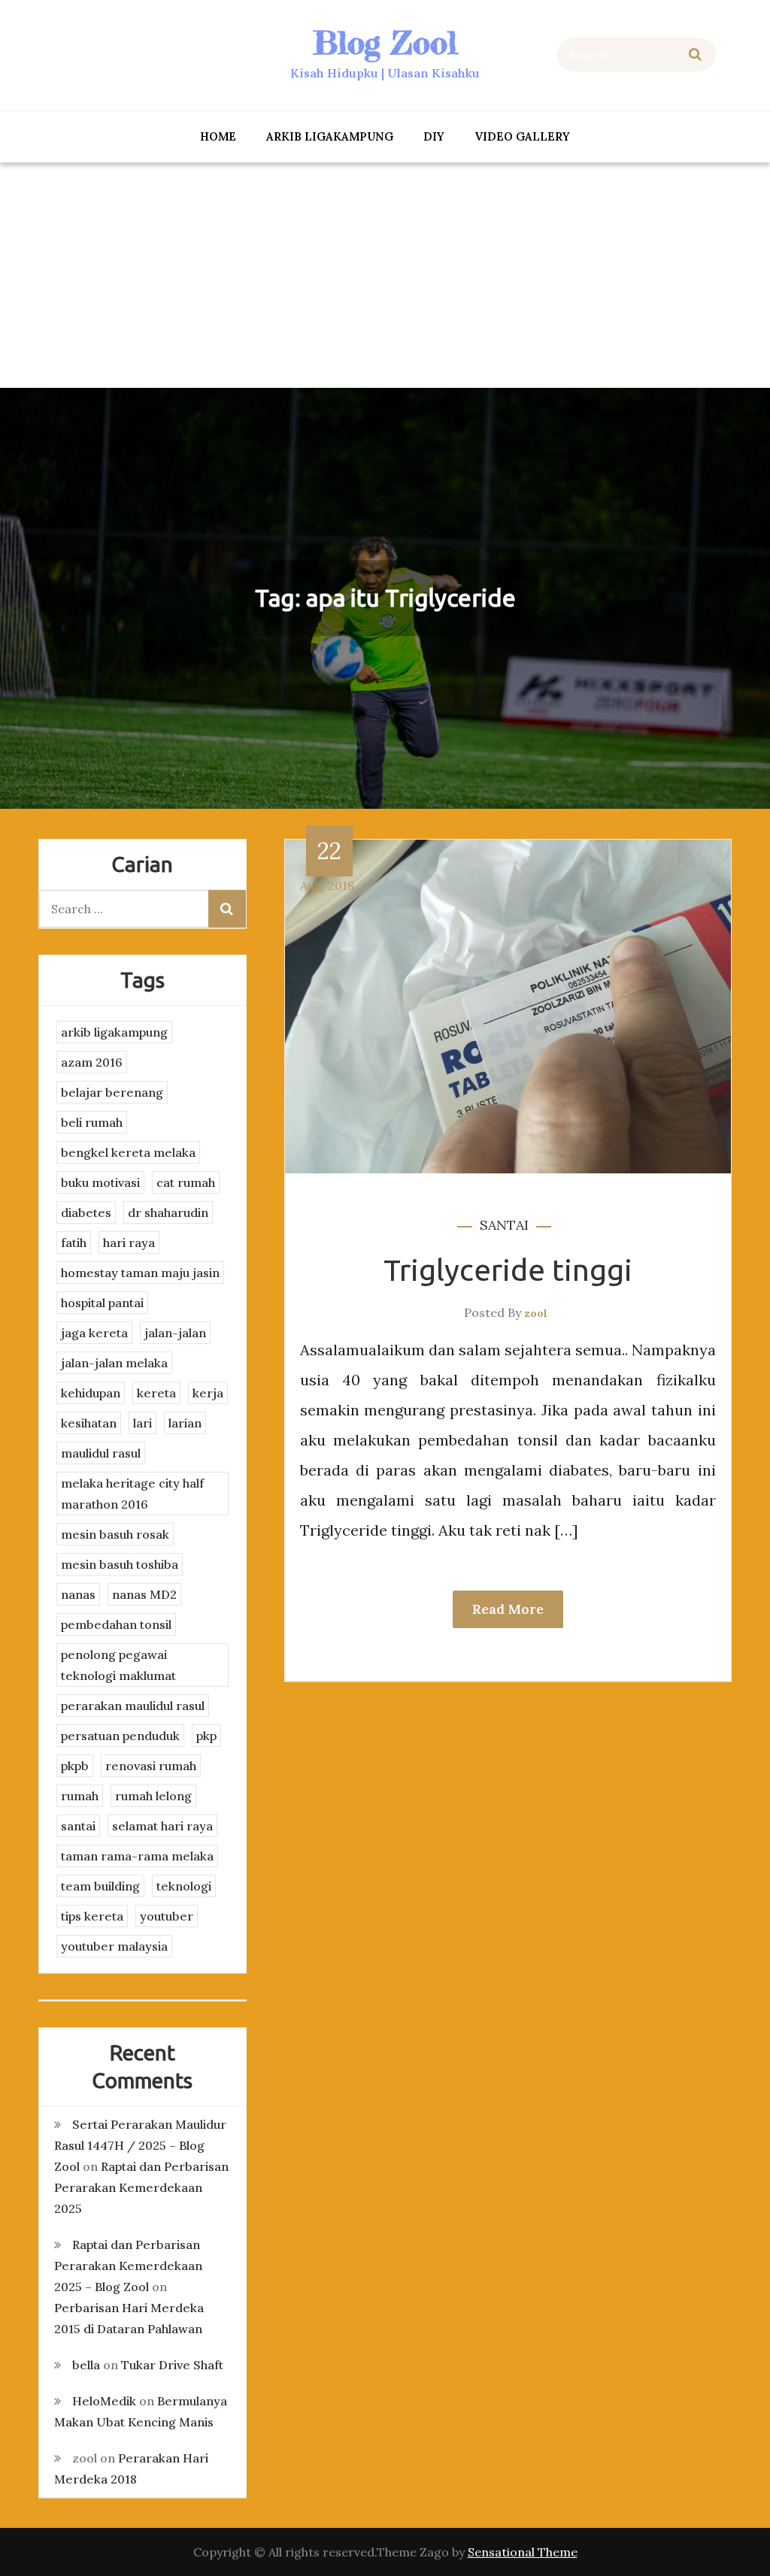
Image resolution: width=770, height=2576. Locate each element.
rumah (80, 1796)
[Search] (695, 54)
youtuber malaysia (114, 1946)
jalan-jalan (175, 1333)
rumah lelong (153, 1796)
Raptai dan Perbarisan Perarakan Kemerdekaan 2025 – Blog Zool (128, 2266)
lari (142, 1423)
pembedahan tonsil (116, 1624)
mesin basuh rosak (115, 1534)
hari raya (129, 1243)
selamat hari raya (162, 1826)
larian (185, 1423)
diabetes (86, 1212)
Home (218, 136)
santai (504, 1225)
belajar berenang (112, 1092)
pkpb (75, 1766)
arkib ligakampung (330, 136)
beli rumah (92, 1122)
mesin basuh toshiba (120, 1564)
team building (100, 1886)
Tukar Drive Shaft (172, 2365)
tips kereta (92, 1916)
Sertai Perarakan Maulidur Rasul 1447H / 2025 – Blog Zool (140, 2145)
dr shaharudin (168, 1212)
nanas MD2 (144, 1594)
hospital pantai (102, 1303)
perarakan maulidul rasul (133, 1706)
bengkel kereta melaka (128, 1152)
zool (536, 1313)
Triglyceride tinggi (508, 1270)
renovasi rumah (151, 1766)
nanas (78, 1594)
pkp (206, 1736)
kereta (156, 1393)
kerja (208, 1393)
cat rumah (186, 1182)
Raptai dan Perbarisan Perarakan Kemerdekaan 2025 (141, 2187)
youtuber (167, 1916)
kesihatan (89, 1423)
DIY (434, 136)
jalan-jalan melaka (114, 1363)
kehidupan (91, 1393)
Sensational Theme (523, 2552)
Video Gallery (522, 136)
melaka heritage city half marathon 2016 (132, 1494)
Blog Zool (385, 42)
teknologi (184, 1886)
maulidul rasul (101, 1453)
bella (86, 2365)
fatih (74, 1243)
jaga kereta (94, 1333)
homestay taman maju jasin (140, 1273)
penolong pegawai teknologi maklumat (118, 1665)
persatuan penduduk (120, 1736)
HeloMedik (104, 2401)
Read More (508, 1609)
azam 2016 (92, 1062)
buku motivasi (100, 1182)
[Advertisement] (385, 275)
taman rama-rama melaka (137, 1856)
